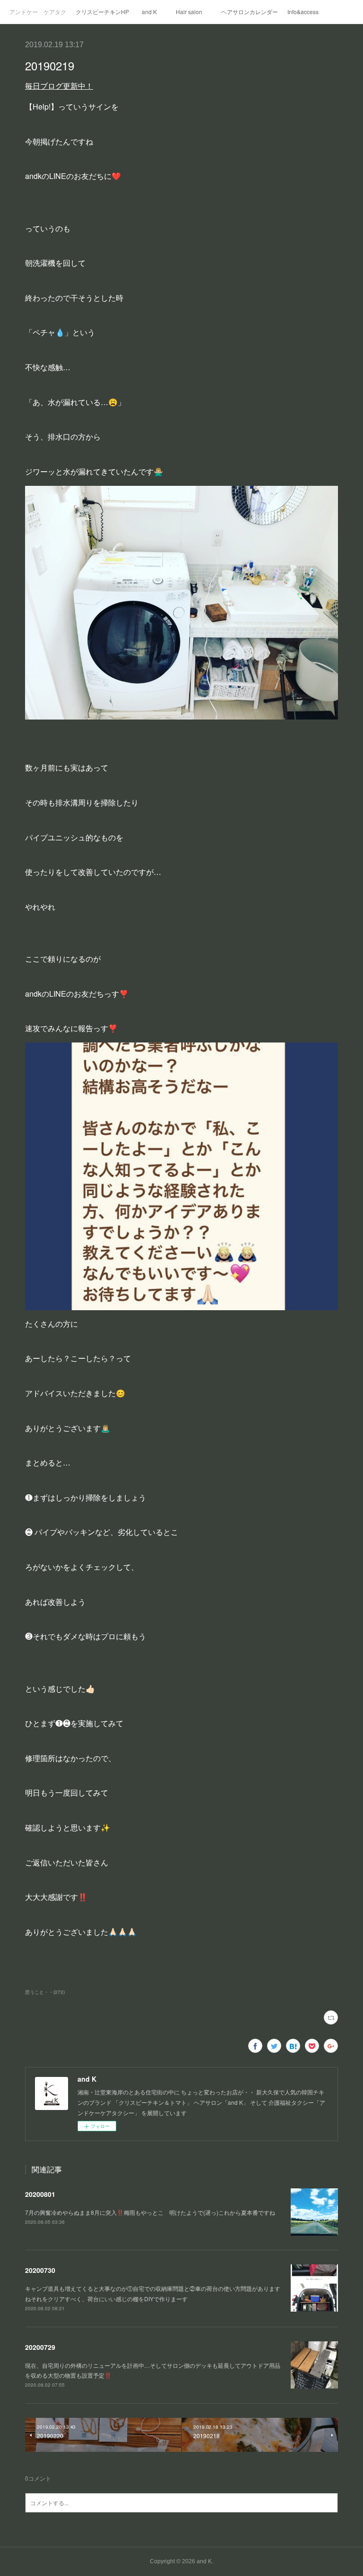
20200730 (40, 2270)
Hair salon (189, 12)
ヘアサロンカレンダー (250, 12)
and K (149, 12)
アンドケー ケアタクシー (38, 12)
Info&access (303, 12)
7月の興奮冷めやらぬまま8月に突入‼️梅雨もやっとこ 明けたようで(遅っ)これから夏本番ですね (150, 2212)
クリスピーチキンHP (102, 12)
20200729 (40, 2347)
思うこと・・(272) (45, 1992)
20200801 (40, 2194)
